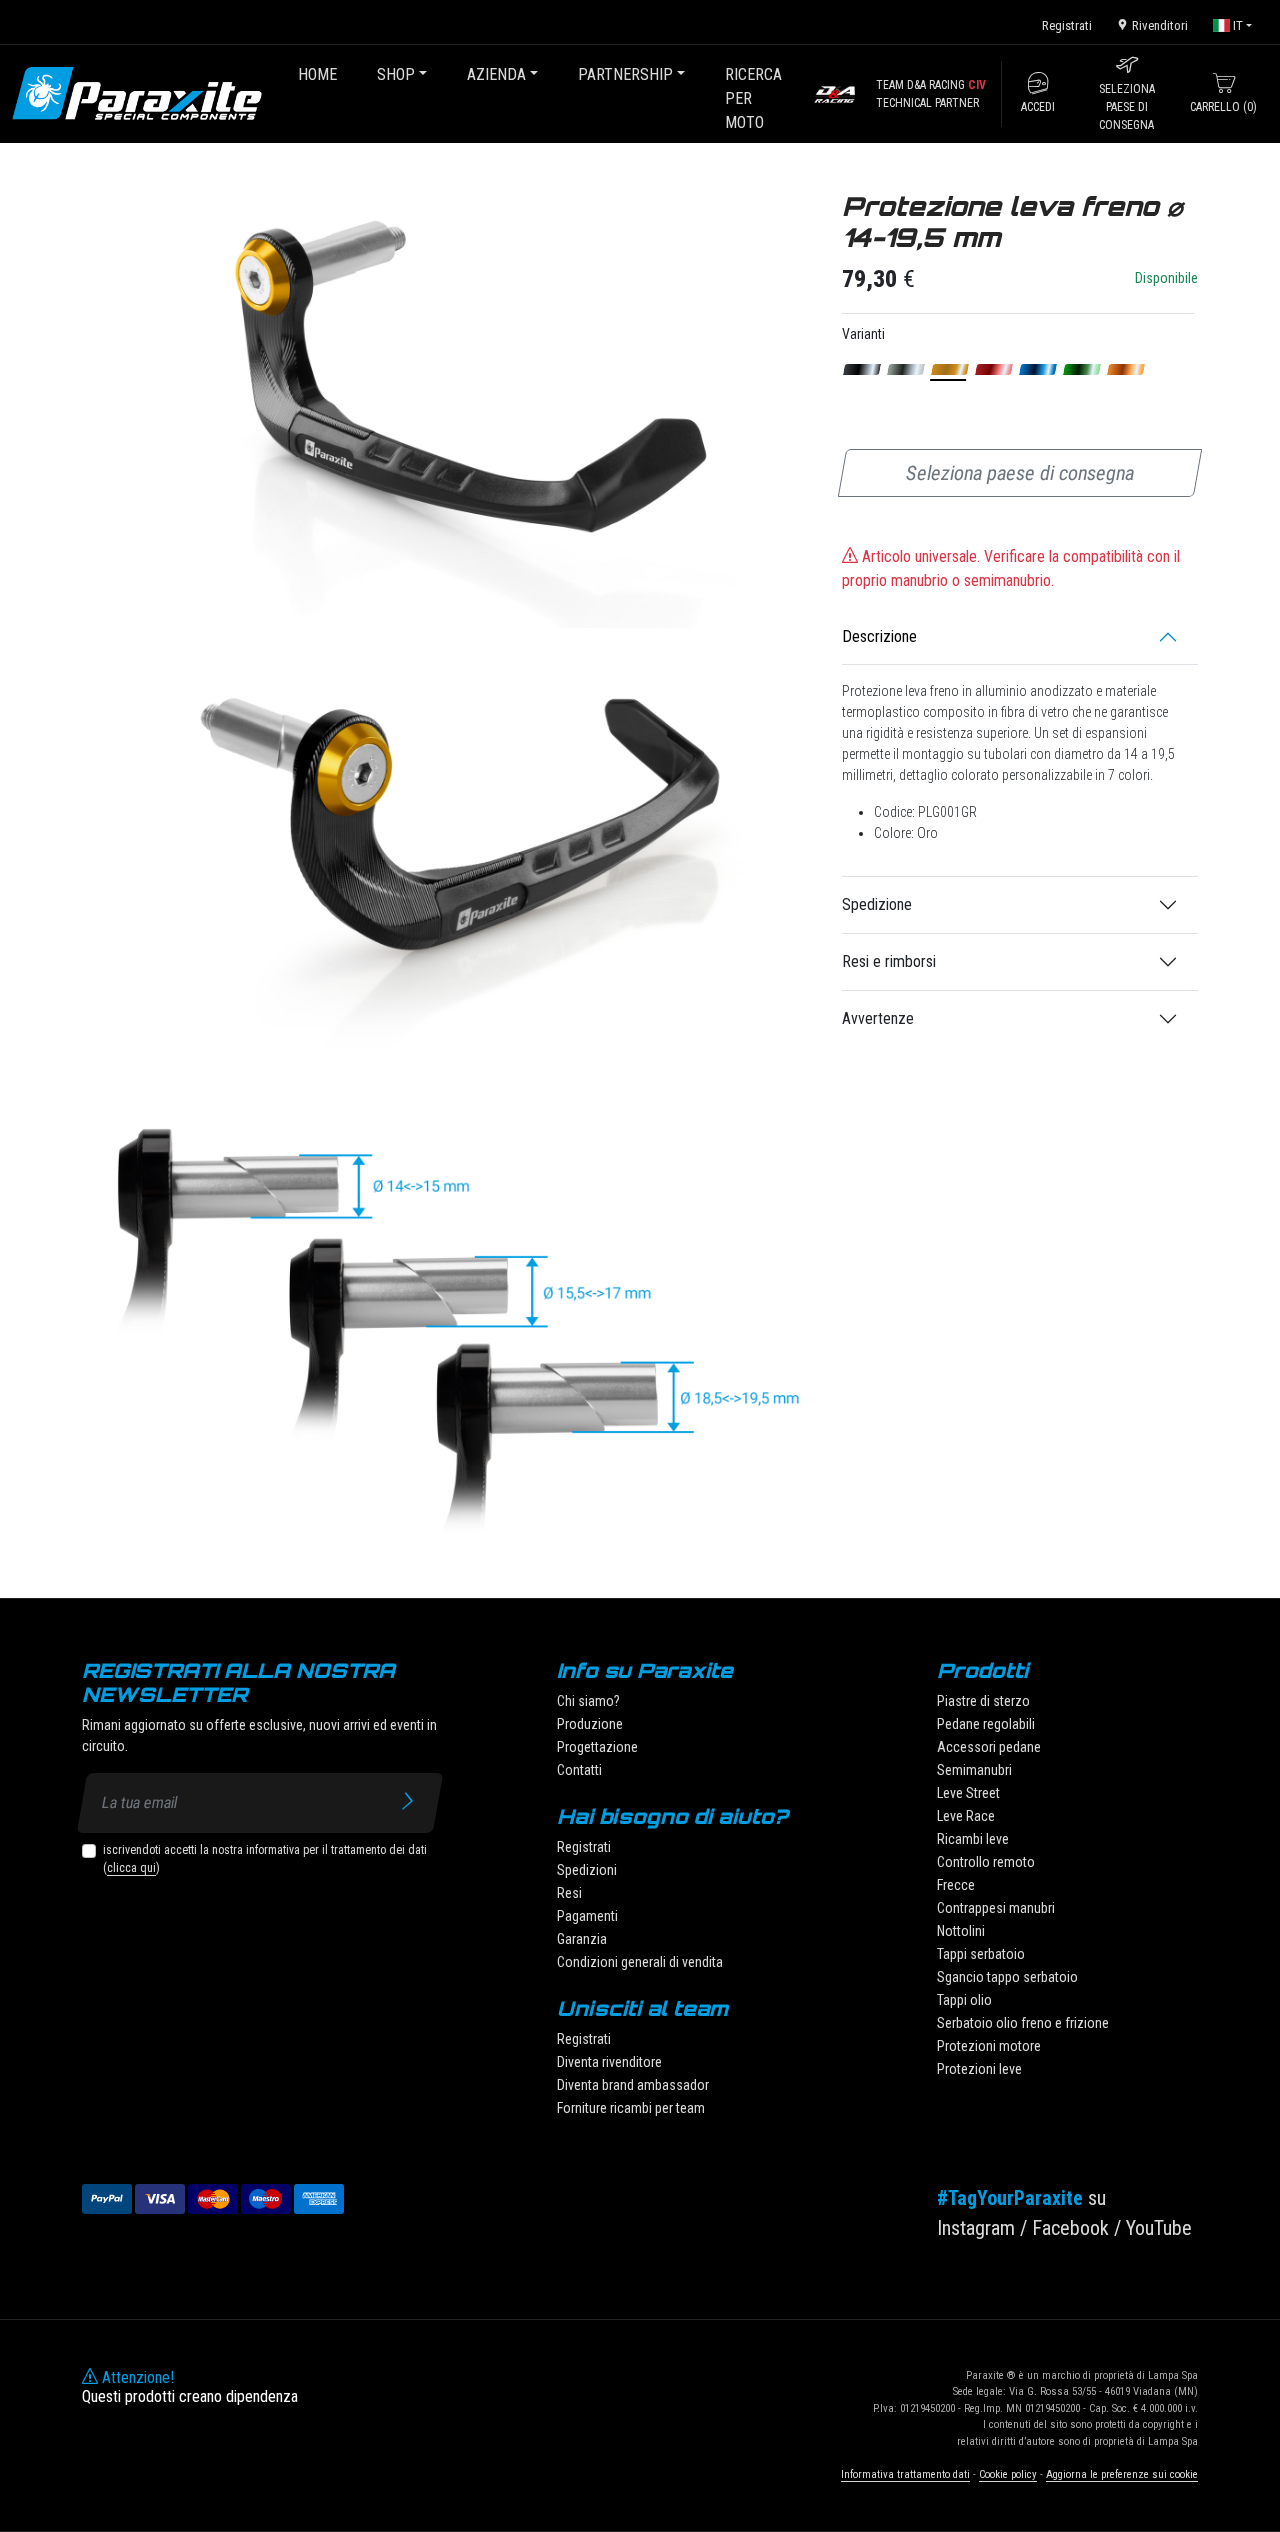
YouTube (1159, 2228)
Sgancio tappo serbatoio (1007, 1977)
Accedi (1038, 107)
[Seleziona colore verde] (1082, 369)
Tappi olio (964, 2000)
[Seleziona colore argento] (906, 369)
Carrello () (1223, 107)
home (317, 74)
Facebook (1070, 2228)
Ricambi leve (973, 1839)
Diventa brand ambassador (633, 2085)
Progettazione (597, 1747)
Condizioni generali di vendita (640, 1962)
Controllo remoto (986, 1862)
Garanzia (582, 1939)
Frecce (956, 1885)
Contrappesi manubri (996, 1908)
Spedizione (877, 904)
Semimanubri (974, 1770)
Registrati (1067, 25)
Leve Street (968, 1793)
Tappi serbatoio (981, 1954)
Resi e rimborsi (889, 961)
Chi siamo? (588, 1701)
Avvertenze (878, 1018)
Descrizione (879, 636)
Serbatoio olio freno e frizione (1023, 2023)
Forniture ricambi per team (631, 2108)
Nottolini (961, 1931)
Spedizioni (587, 1870)
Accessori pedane (989, 1747)
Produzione (590, 1724)
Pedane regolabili (986, 1724)
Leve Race (966, 1816)
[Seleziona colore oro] (950, 369)
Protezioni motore (989, 2046)
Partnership (625, 74)
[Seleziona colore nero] (862, 369)
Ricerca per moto (753, 98)
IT (1236, 25)
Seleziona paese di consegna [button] (1127, 107)
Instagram (976, 2228)
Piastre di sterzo (983, 1701)
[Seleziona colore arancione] (1126, 369)
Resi (569, 1893)
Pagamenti (587, 1916)
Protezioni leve (979, 2069)
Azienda (496, 74)
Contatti (579, 1770)
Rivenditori (1158, 25)
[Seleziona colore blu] (1038, 369)
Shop (396, 74)
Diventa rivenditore (609, 2062)
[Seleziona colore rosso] (994, 369)
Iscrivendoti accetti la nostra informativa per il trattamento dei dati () (265, 1859)
